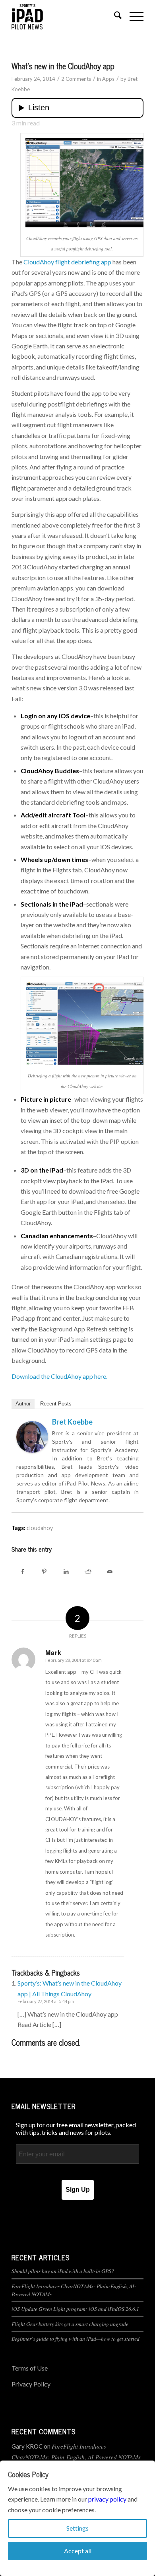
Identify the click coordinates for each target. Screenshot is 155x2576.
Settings (77, 2528)
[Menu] (133, 16)
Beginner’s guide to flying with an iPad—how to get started (76, 2339)
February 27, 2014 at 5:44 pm (46, 2001)
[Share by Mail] (110, 1571)
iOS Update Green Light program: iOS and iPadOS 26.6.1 (75, 2309)
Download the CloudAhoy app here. (59, 1376)
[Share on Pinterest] (44, 1571)
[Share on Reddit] (88, 1571)
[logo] (64, 16)
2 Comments (76, 79)
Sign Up (78, 2190)
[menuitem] (114, 16)
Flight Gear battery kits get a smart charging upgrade (70, 2324)
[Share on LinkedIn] (66, 1571)
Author (23, 1404)
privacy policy (107, 2499)
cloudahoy (40, 1528)
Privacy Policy (31, 2384)
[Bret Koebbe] (32, 1450)
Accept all (78, 2551)
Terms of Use (30, 2368)
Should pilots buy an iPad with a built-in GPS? (63, 2271)
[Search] (114, 16)
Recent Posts (56, 1404)
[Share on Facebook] (22, 1571)
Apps (108, 79)
